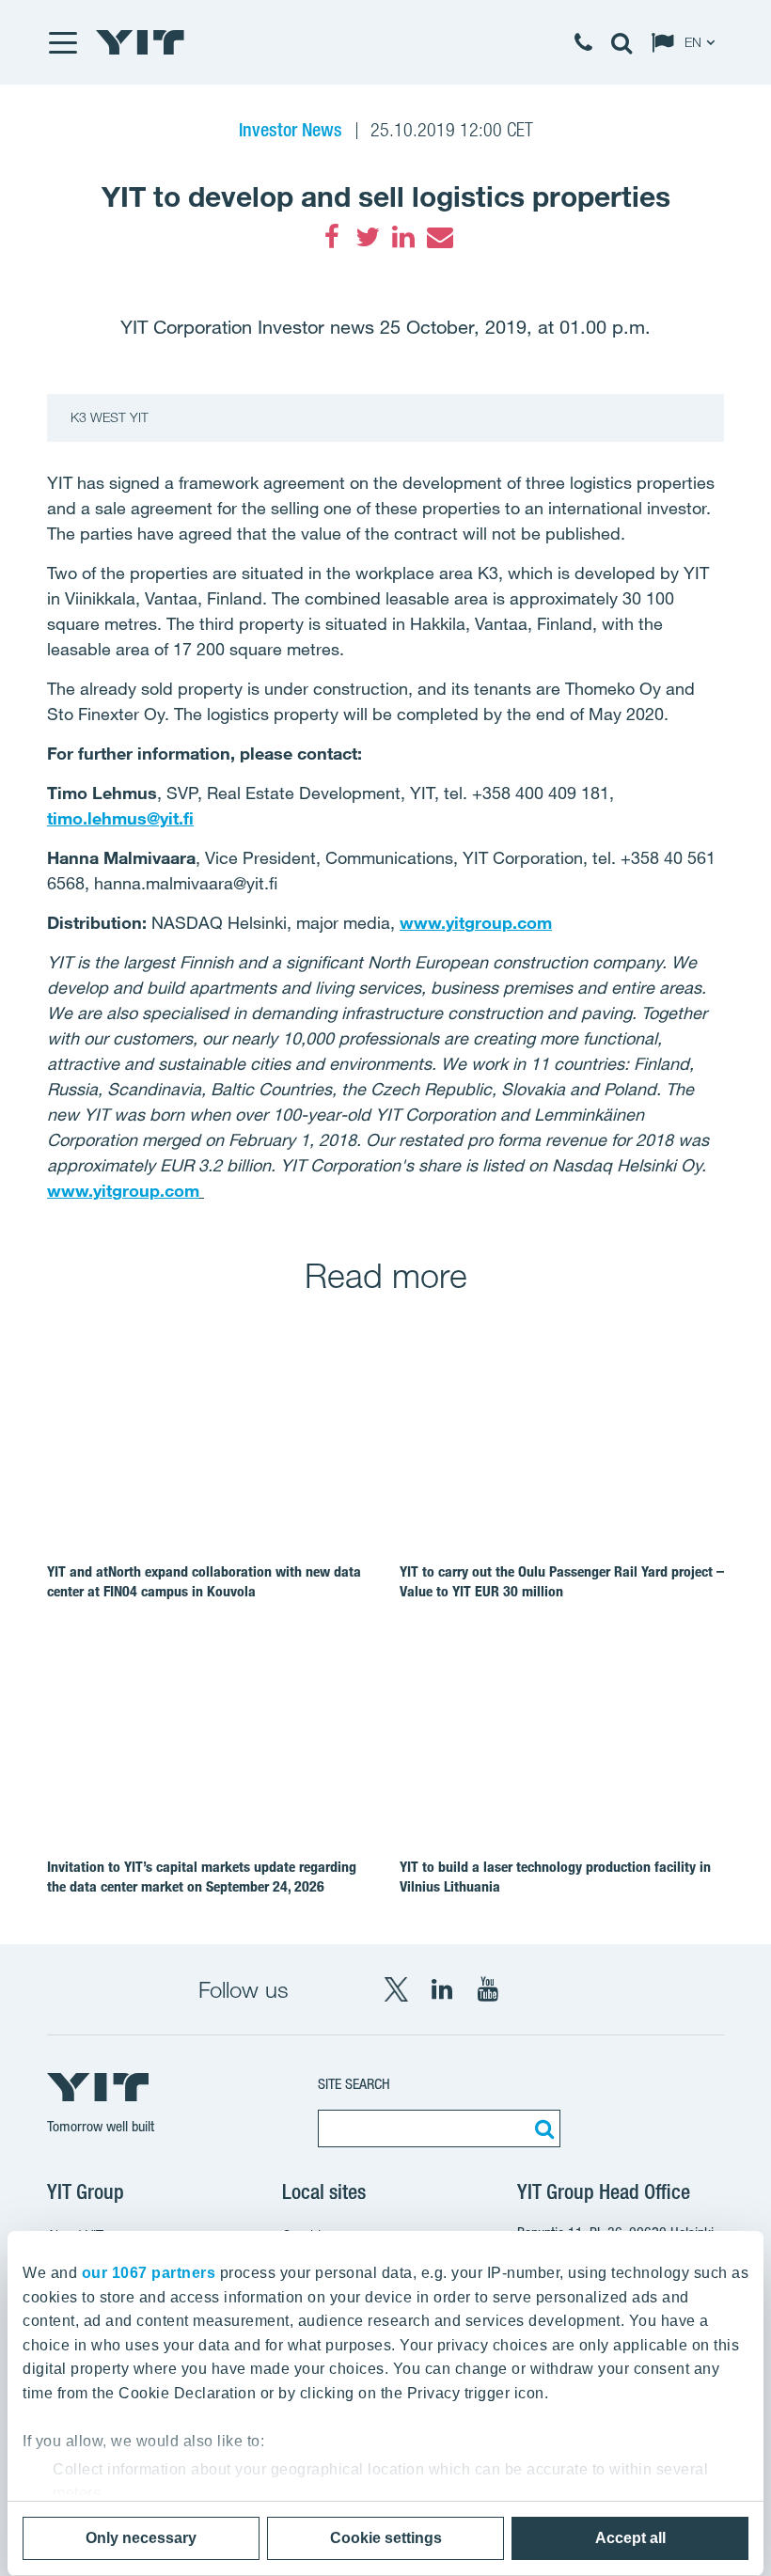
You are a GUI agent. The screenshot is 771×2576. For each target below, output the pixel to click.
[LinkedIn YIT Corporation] (442, 1989)
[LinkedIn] (403, 237)
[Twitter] (368, 237)
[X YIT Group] (396, 1989)
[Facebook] (332, 237)
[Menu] (62, 42)
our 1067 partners (149, 2273)
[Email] (439, 237)
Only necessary (141, 2538)
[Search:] (542, 2128)
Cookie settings (386, 2538)
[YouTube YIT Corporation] (488, 1989)
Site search (354, 2084)
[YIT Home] (140, 42)
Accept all (630, 2538)
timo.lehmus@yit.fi (120, 818)
